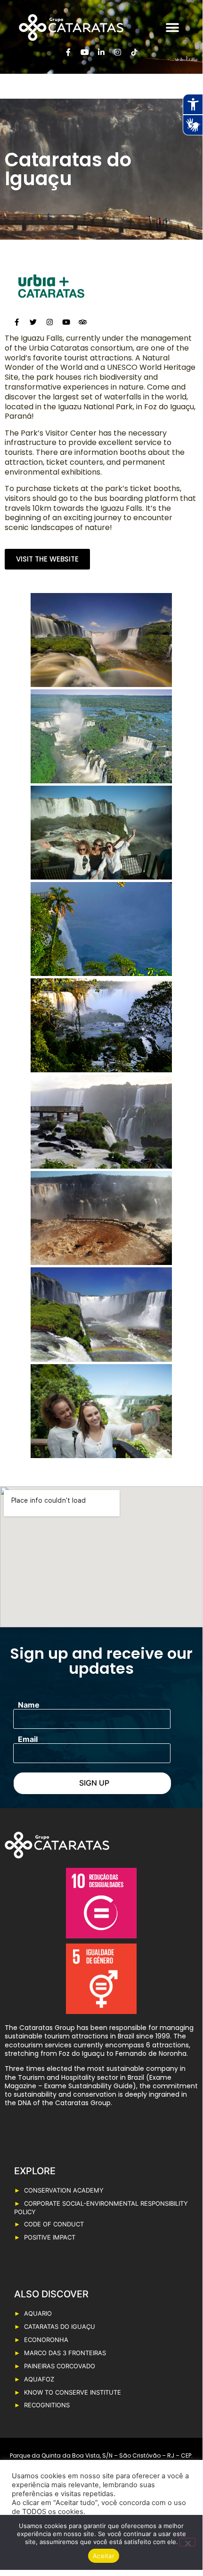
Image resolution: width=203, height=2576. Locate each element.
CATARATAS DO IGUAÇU (60, 2326)
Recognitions (47, 2405)
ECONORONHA (46, 2340)
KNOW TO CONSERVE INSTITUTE (73, 2392)
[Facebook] (16, 322)
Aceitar (104, 2556)
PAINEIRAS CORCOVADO (60, 2366)
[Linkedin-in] (101, 52)
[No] (187, 2542)
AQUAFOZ (39, 2379)
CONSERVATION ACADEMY (64, 2190)
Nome (29, 1705)
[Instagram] (118, 52)
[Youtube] (85, 52)
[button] (172, 27)
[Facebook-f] (68, 52)
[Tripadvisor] (82, 322)
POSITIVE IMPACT (50, 2237)
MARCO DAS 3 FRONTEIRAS (65, 2353)
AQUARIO (38, 2313)
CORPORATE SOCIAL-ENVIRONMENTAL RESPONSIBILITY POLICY (101, 2208)
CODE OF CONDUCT (54, 2224)
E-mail (28, 1739)
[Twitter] (33, 322)
